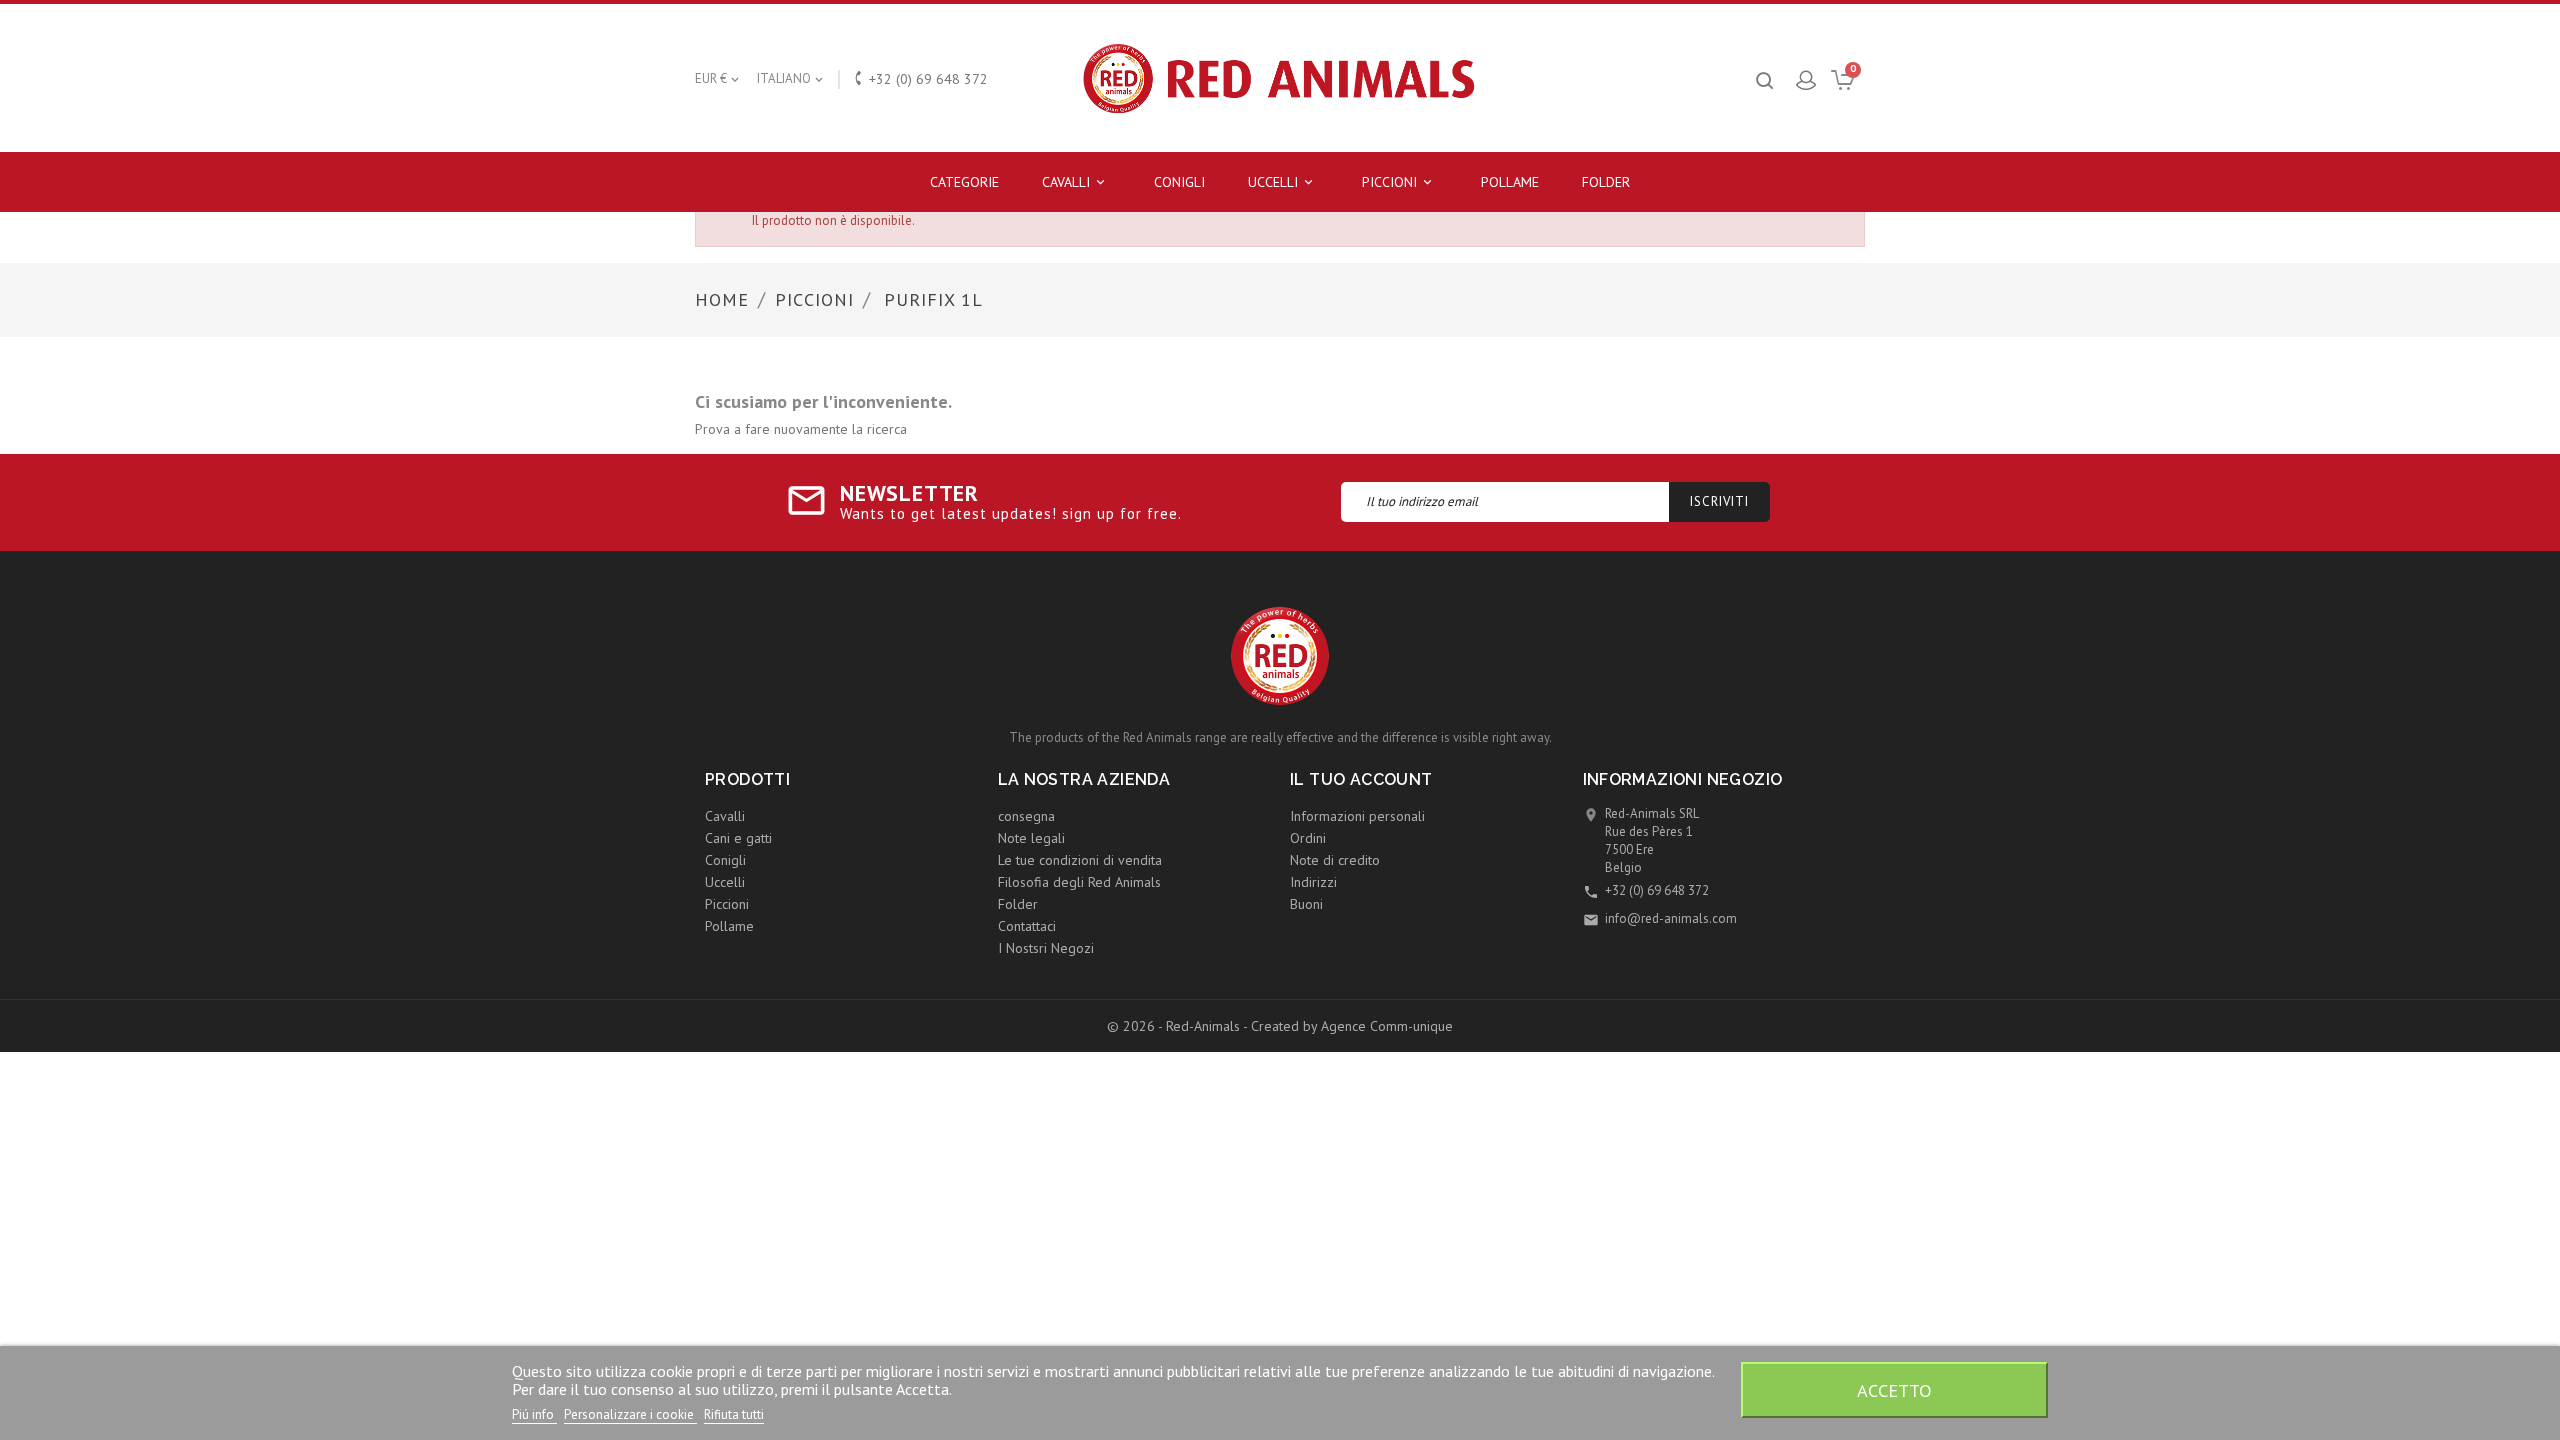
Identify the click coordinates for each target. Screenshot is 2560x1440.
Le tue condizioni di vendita (1080, 860)
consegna (1026, 816)
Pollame (1510, 182)
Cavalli (1075, 182)
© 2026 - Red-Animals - (1179, 1026)
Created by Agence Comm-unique (1352, 1026)
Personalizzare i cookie (630, 1414)
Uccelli (1282, 182)
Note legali (1031, 838)
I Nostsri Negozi (1046, 948)
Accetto (1894, 1390)
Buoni (1306, 904)
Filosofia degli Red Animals (1079, 882)
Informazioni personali (1357, 816)
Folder (1606, 182)
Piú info (534, 1414)
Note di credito (1335, 860)
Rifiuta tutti (734, 1414)
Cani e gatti (738, 838)
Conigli (1179, 182)
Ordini (1308, 838)
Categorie (964, 182)
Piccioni (1398, 182)
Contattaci (1027, 926)
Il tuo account (1361, 779)
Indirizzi (1313, 882)
